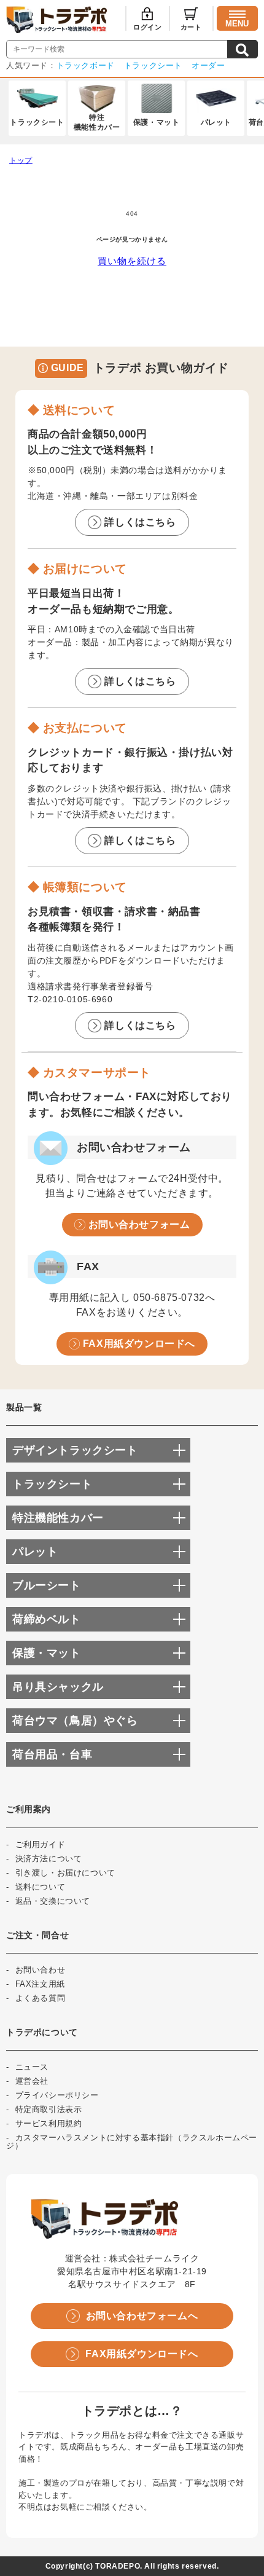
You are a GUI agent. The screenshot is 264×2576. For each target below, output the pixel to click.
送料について (41, 1887)
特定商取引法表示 (49, 2109)
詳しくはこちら (140, 522)
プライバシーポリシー (57, 2095)
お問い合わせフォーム (139, 1224)
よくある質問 (41, 1998)
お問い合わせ (41, 1970)
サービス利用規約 (49, 2123)
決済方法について (49, 1859)
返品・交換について (53, 1901)
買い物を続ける (132, 261)
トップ (21, 160)
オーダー (208, 65)
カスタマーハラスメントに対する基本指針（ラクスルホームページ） (132, 2142)
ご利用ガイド (41, 1844)
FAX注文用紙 (40, 1984)
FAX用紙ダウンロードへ (139, 1344)
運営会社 (32, 2081)
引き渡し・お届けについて (65, 1873)
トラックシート (153, 65)
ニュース (32, 2067)
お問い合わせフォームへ (142, 2316)
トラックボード (86, 65)
